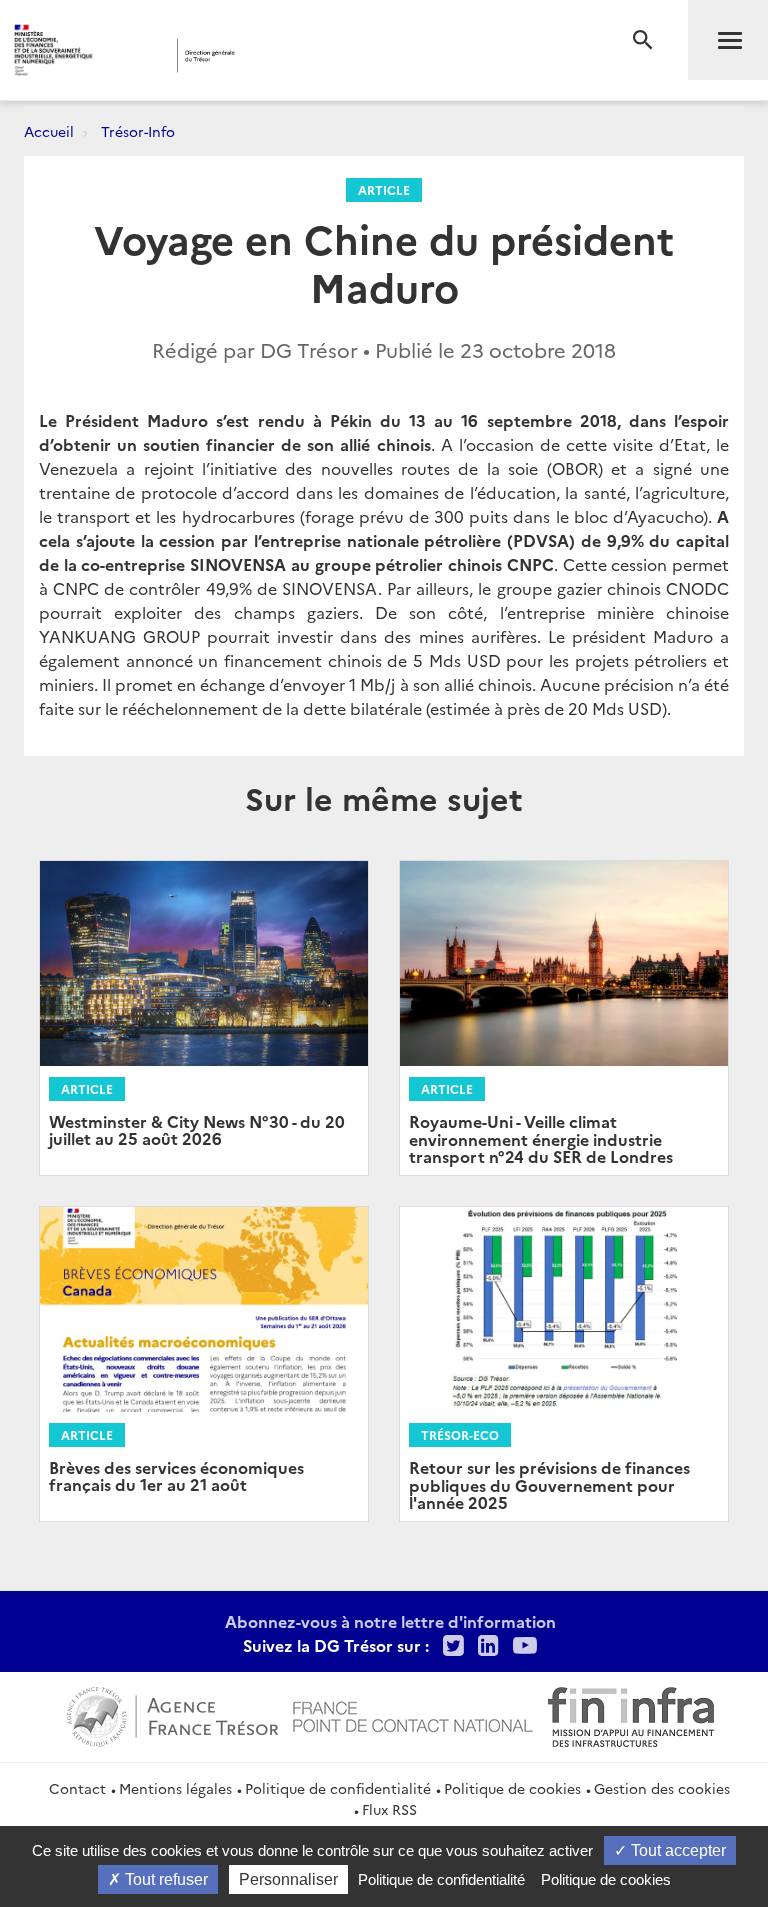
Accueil (49, 131)
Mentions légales (175, 1788)
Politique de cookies (512, 1788)
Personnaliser (288, 1879)
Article (384, 189)
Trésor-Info (138, 131)
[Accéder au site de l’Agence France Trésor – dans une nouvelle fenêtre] (172, 1714)
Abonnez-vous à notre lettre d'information (390, 1621)
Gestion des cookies (662, 1788)
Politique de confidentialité (338, 1788)
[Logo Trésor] (305, 55)
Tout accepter (676, 1850)
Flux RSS (389, 1809)
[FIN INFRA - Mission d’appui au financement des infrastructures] (631, 1714)
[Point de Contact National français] (413, 1714)
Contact (77, 1788)
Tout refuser (164, 1879)
